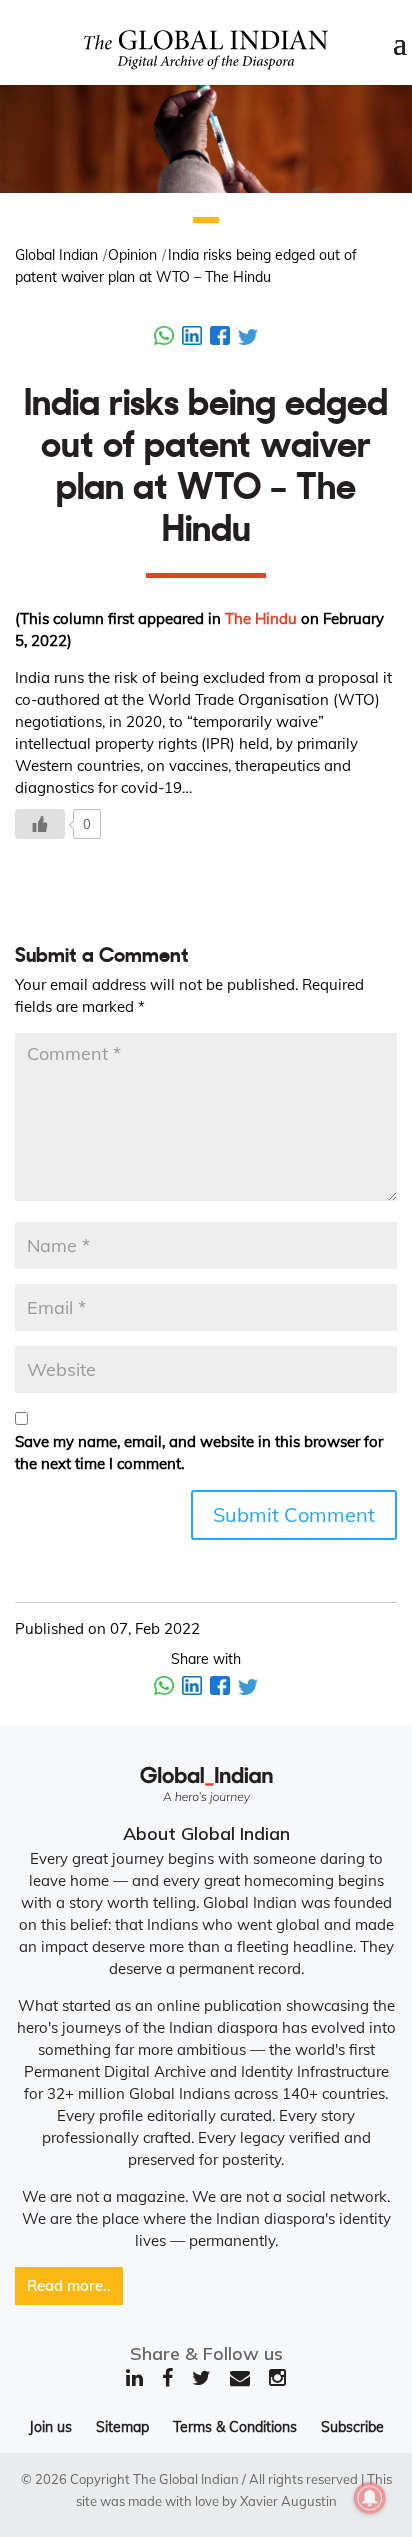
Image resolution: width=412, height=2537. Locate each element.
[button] (206, 220)
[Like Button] (40, 824)
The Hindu (261, 618)
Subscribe (352, 2427)
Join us (50, 2427)
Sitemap (122, 2427)
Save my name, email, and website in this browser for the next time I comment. (199, 1452)
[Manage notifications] (370, 2498)
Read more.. (69, 2285)
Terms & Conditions (235, 2427)
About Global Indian (206, 1833)
